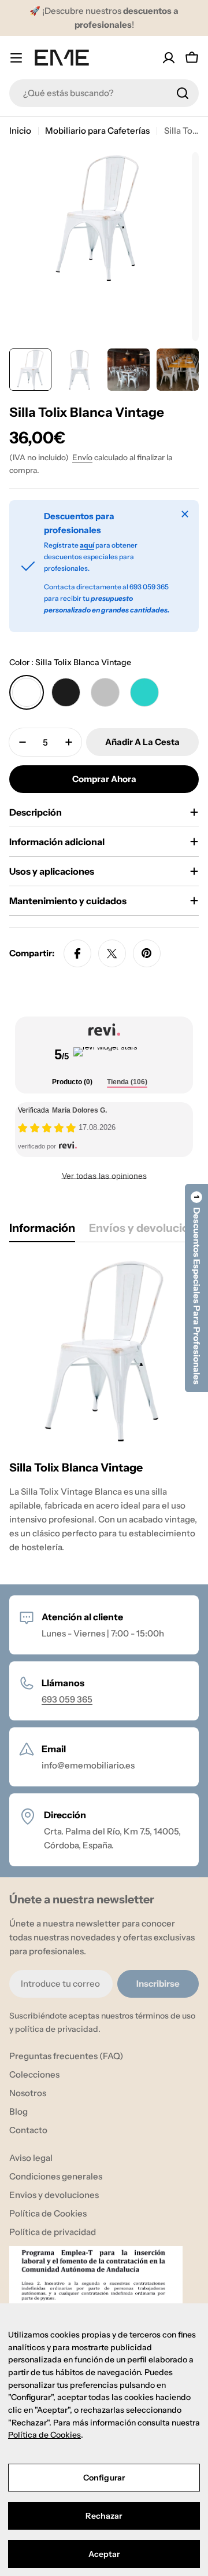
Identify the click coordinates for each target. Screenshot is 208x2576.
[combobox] (104, 93)
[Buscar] (183, 93)
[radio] (27, 692)
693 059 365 (67, 1699)
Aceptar (104, 2554)
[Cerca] (185, 514)
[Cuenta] (169, 58)
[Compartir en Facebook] (77, 953)
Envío (82, 457)
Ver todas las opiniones (104, 1176)
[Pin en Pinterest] (147, 953)
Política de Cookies (44, 2435)
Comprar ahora (104, 779)
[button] (196, 1288)
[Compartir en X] (112, 953)
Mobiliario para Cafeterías (97, 131)
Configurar (104, 2478)
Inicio (20, 131)
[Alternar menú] (16, 58)
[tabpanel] (104, 1409)
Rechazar (104, 2516)
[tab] (72, 1083)
